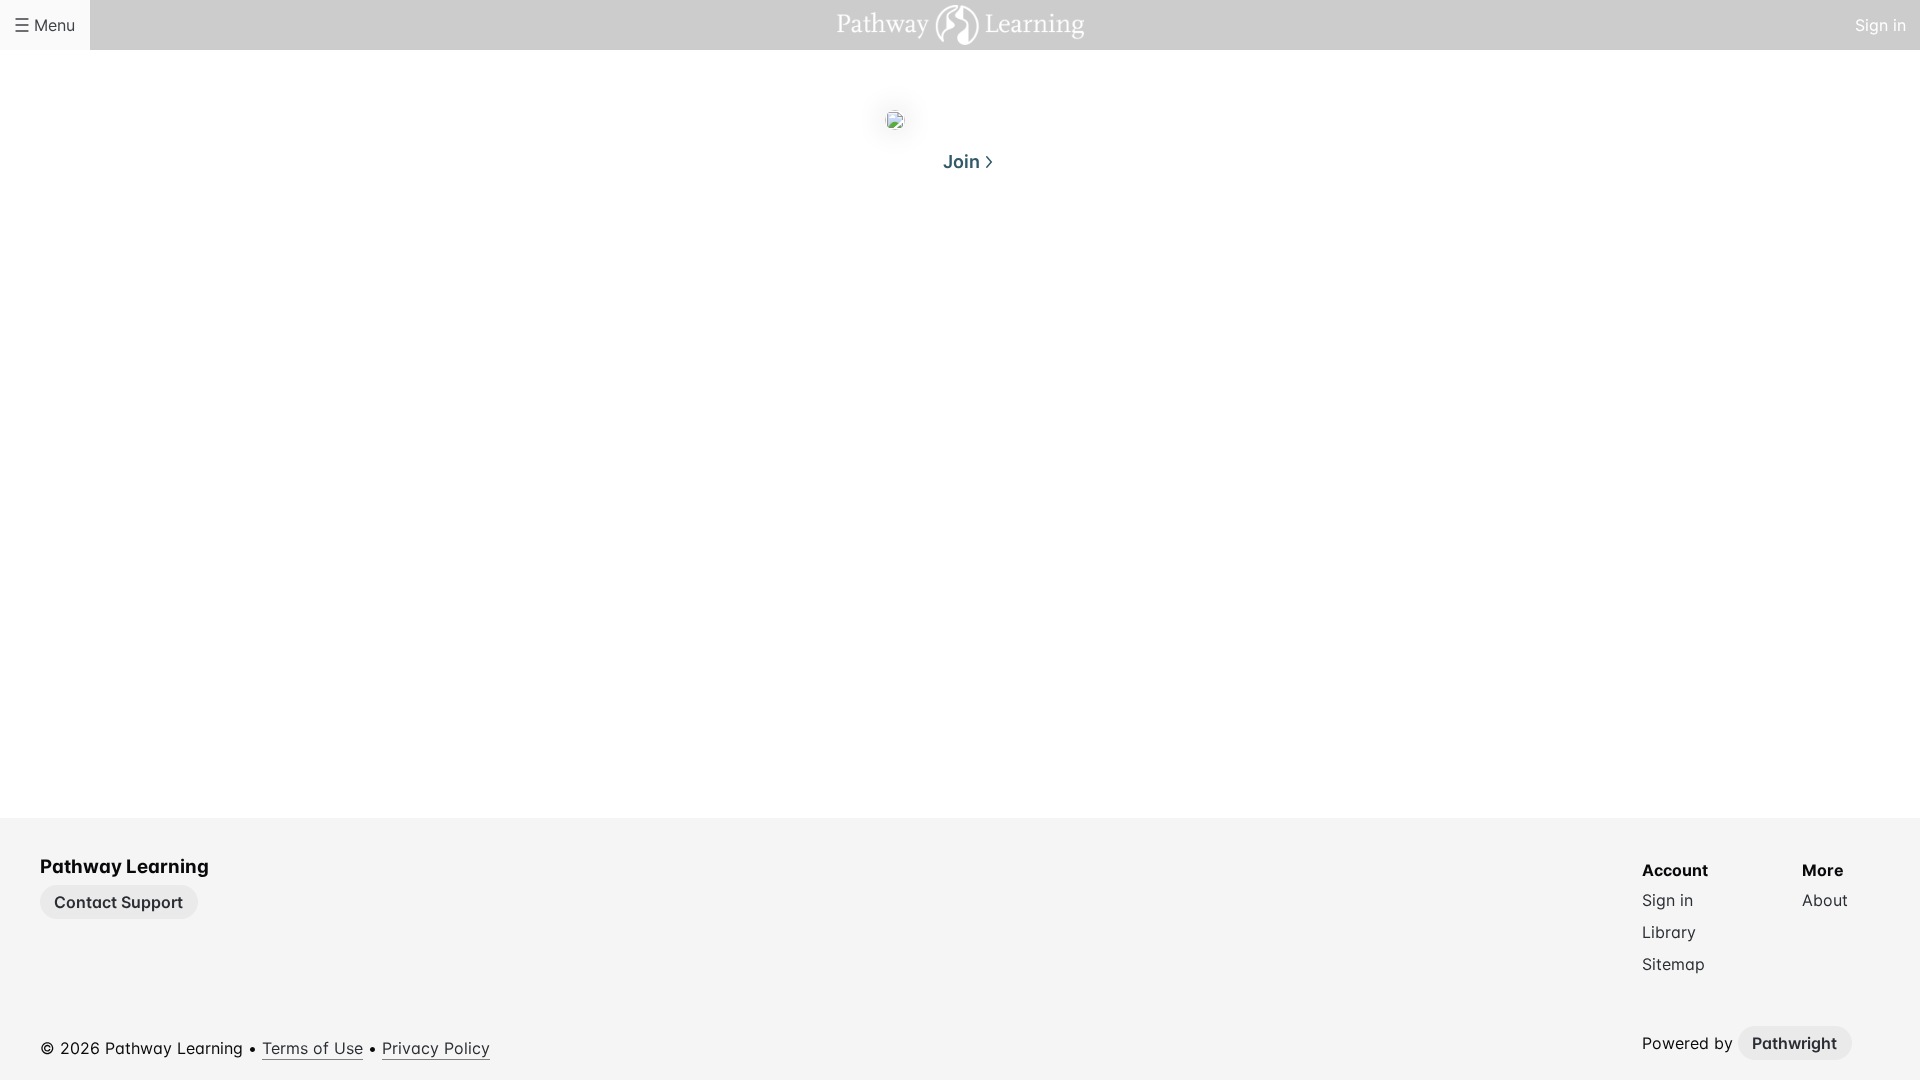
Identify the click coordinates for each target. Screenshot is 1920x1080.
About (880, 258)
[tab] (880, 259)
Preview (1040, 258)
